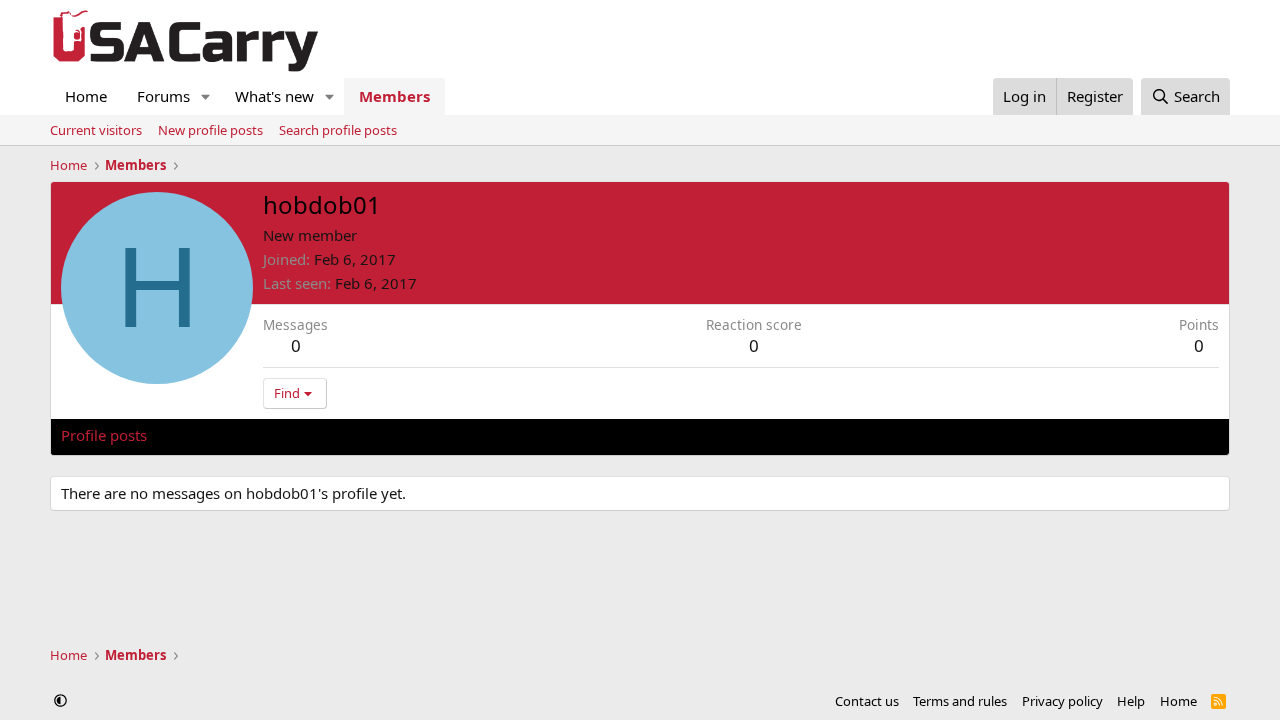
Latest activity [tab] (214, 435)
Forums (163, 96)
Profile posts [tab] (104, 435)
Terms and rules (960, 701)
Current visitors (96, 130)
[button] (206, 96)
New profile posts (210, 130)
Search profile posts (338, 130)
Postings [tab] (310, 435)
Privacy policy (1062, 701)
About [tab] (381, 435)
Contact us (867, 701)
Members (394, 96)
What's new (274, 96)
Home (86, 96)
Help (1131, 701)
